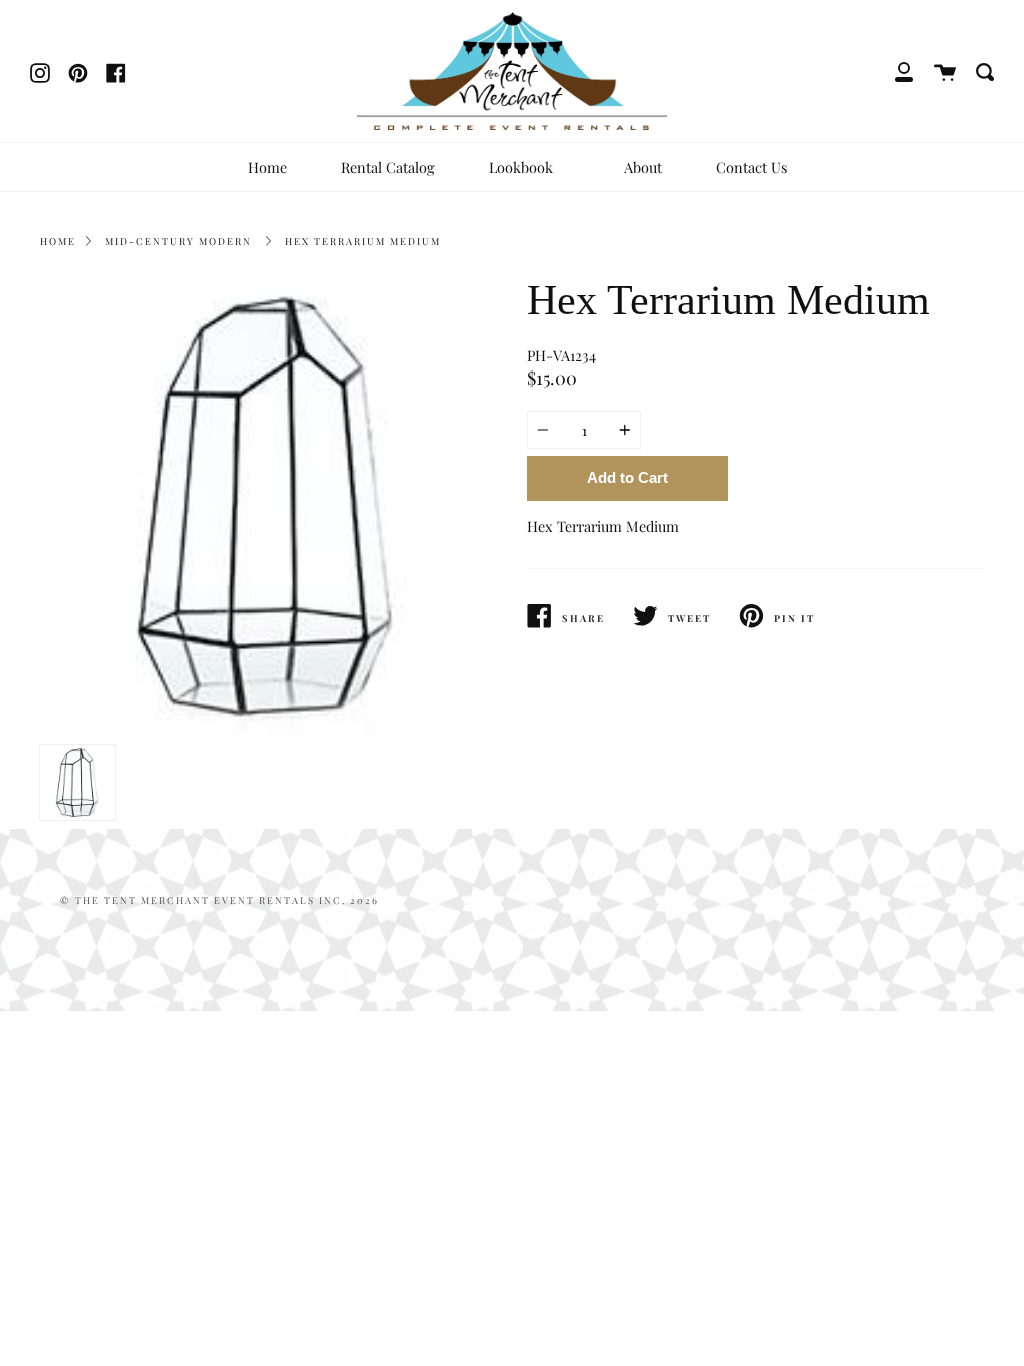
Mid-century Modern (178, 241)
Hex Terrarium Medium (363, 241)
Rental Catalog (388, 167)
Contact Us (751, 167)
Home (267, 167)
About (643, 167)
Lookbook (523, 167)
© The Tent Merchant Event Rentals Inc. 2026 (219, 900)
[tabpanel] (268, 506)
